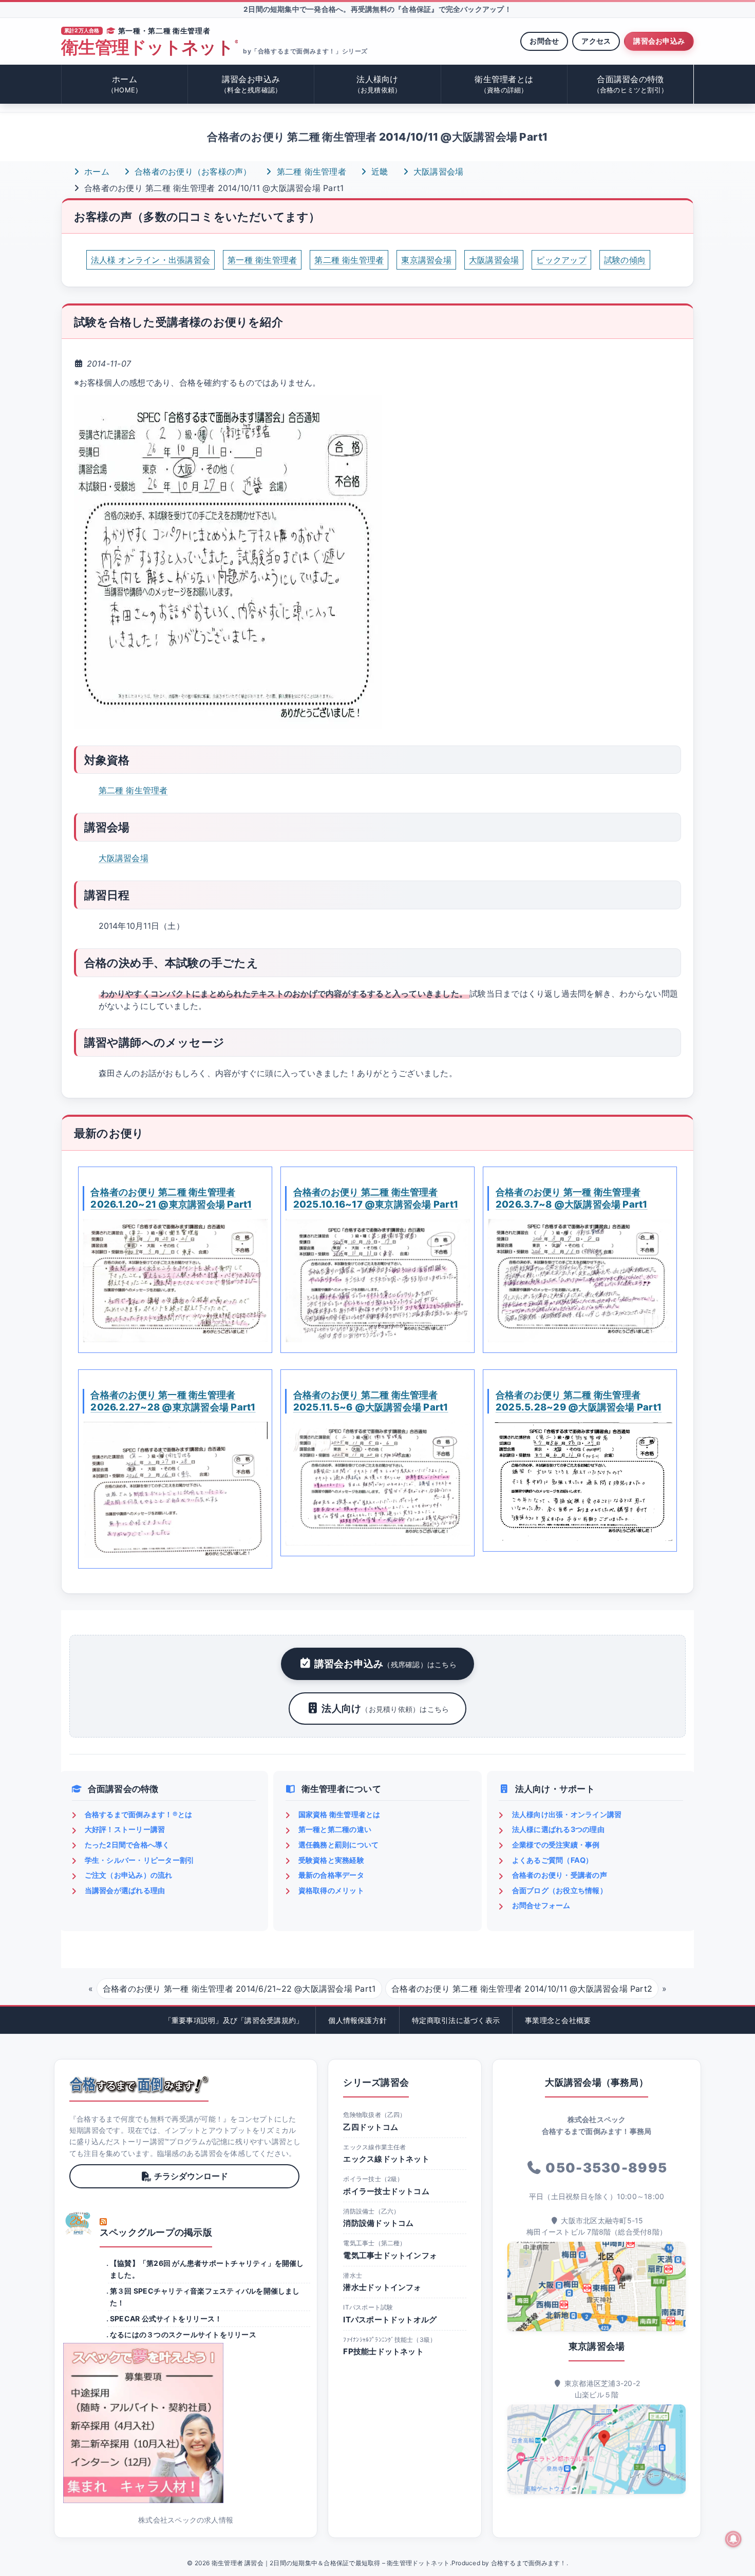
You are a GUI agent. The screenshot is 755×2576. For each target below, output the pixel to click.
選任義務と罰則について (339, 1845)
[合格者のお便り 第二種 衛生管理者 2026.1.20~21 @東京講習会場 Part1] (175, 1281)
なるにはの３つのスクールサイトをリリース (183, 2334)
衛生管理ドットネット (149, 47)
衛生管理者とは (504, 84)
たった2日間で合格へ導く (127, 1845)
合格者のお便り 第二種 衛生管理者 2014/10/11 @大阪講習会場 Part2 (522, 1989)
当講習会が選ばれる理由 (125, 1890)
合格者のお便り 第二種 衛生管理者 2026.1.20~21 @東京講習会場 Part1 (171, 1198)
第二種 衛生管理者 (310, 171)
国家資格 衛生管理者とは (339, 1814)
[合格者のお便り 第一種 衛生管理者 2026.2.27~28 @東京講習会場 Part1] (175, 1490)
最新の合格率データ (331, 1875)
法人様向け (378, 84)
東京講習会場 (426, 260)
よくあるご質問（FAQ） (553, 1860)
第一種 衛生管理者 (262, 260)
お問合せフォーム (541, 1905)
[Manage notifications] (733, 2539)
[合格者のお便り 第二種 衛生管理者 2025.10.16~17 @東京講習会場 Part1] (377, 1281)
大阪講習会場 (437, 171)
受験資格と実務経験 (331, 1860)
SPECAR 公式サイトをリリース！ (166, 2319)
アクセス (596, 41)
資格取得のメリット (331, 1890)
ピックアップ (561, 260)
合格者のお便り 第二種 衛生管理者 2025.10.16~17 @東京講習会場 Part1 (376, 1198)
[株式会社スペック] (79, 2223)
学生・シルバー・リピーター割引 (140, 1860)
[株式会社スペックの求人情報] (186, 2423)
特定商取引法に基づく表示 (456, 2020)
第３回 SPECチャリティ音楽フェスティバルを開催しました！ (205, 2296)
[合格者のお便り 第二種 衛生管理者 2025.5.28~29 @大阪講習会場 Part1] (580, 1482)
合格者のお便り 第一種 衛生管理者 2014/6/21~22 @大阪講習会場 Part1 (239, 1989)
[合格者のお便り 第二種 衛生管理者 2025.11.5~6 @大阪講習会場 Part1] (377, 1484)
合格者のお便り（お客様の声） (192, 171)
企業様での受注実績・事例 (556, 1845)
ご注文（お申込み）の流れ (129, 1875)
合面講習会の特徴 (631, 84)
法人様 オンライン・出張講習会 (151, 260)
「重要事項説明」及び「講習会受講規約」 (234, 2020)
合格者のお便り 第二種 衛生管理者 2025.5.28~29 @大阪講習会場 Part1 (579, 1401)
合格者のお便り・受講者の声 (560, 1875)
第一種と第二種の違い (335, 1829)
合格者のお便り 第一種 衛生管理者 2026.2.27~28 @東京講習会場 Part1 (173, 1401)
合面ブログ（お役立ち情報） (560, 1890)
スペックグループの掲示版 (156, 2232)
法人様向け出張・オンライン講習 (567, 1814)
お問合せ (544, 41)
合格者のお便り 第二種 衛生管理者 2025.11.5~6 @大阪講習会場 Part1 (371, 1401)
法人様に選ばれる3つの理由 (558, 1829)
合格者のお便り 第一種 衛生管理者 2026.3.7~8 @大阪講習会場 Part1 (572, 1198)
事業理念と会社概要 (558, 2020)
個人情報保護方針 (357, 2020)
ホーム (125, 84)
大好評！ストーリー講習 (125, 1829)
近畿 (379, 171)
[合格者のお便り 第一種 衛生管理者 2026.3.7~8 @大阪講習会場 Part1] (580, 1281)
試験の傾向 (625, 260)
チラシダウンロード (191, 2176)
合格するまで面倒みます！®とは (139, 1814)
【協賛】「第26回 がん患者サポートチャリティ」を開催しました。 (207, 2269)
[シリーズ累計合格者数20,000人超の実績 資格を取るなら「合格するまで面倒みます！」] (139, 2085)
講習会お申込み (659, 41)
